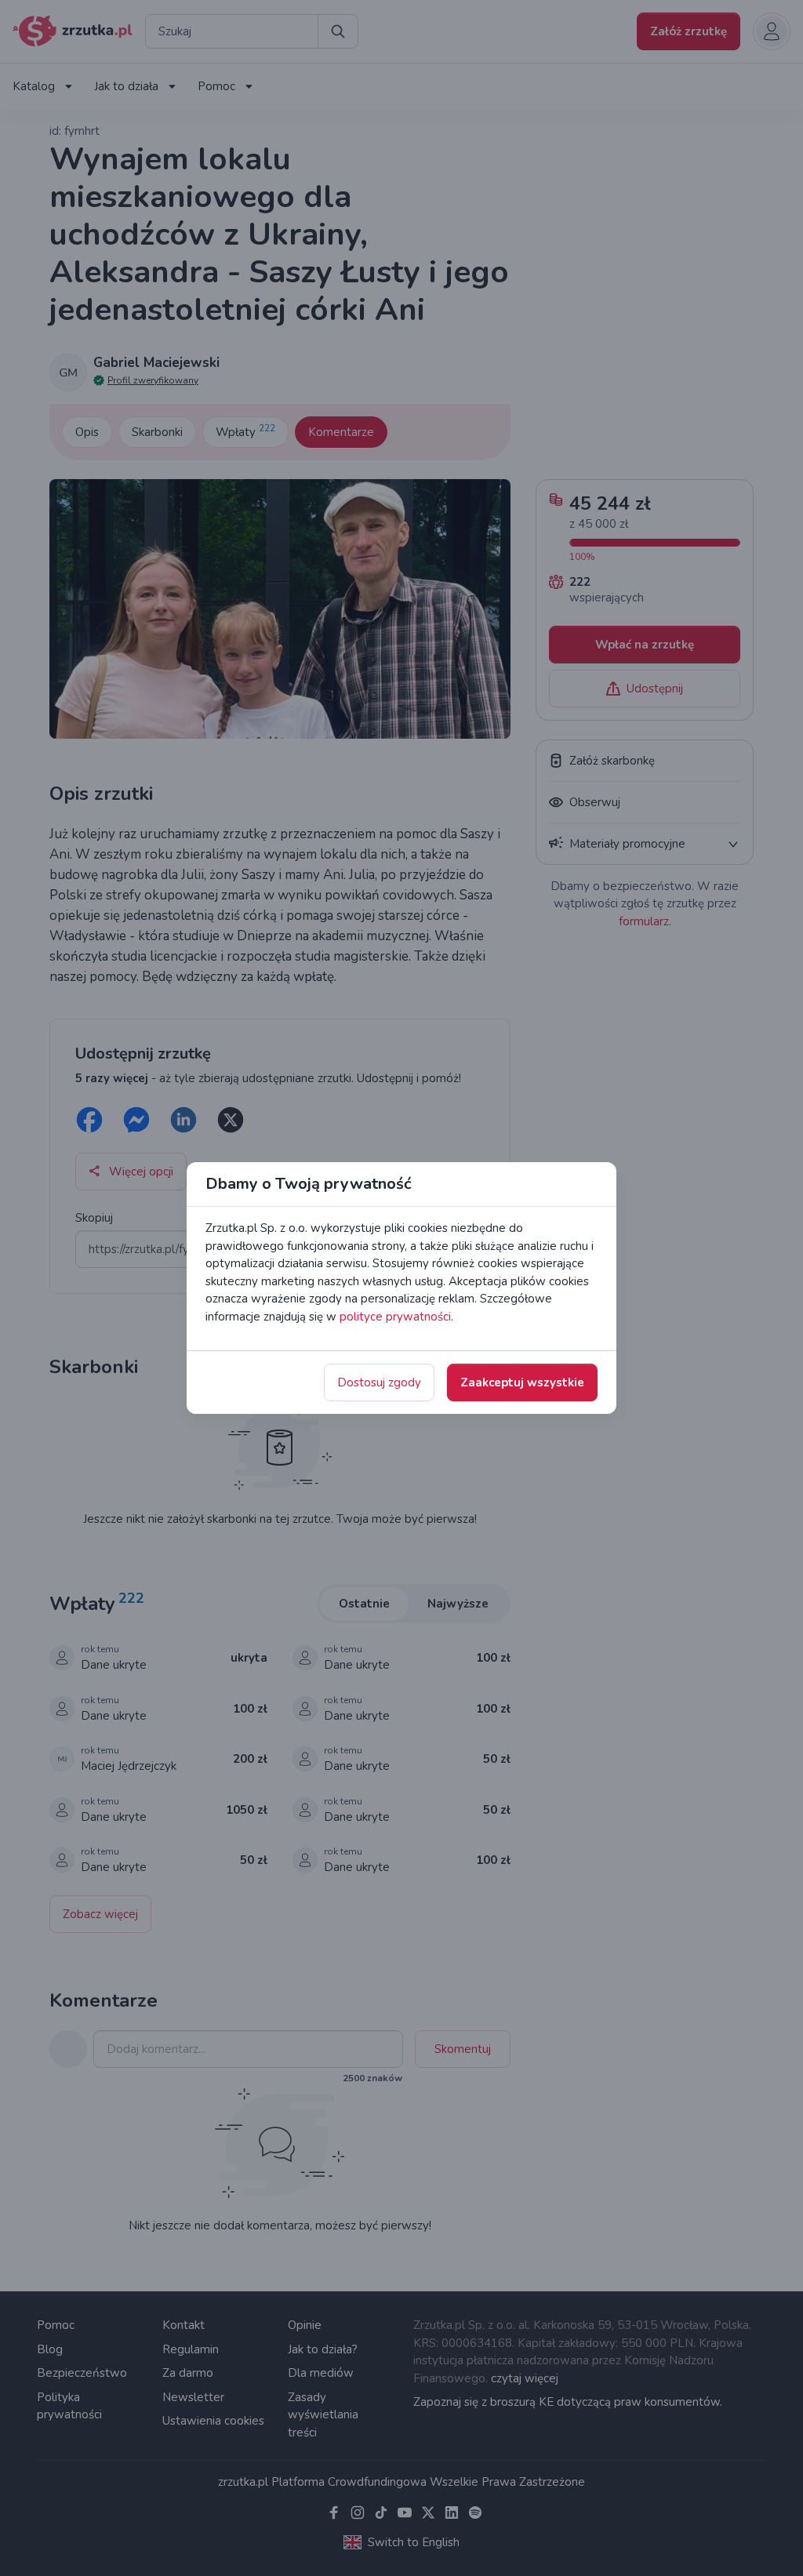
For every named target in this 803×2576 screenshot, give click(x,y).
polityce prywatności (395, 1317)
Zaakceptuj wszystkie (522, 1382)
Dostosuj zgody (379, 1382)
